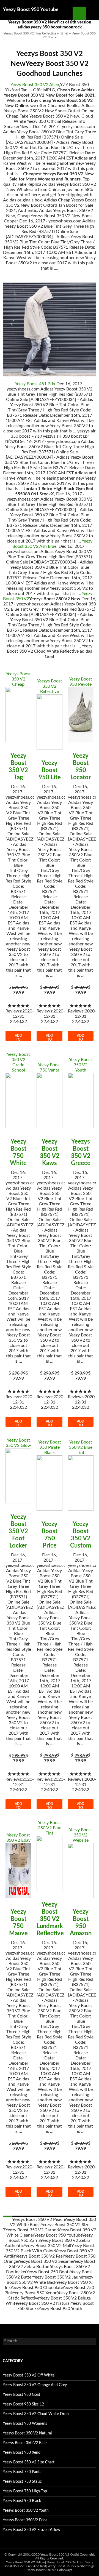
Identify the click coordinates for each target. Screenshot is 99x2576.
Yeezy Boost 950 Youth (60, 2309)
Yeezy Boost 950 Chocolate (36, 2288)
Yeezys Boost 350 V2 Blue (25, 2443)
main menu (92, 13)
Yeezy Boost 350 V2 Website (81, 1835)
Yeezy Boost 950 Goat (21, 2395)
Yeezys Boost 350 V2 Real (39, 2256)
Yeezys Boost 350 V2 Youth (26, 2511)
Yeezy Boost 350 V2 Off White (29, 2375)
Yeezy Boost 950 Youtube (31, 10)
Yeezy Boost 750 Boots (48, 2272)
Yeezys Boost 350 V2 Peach (38, 2219)
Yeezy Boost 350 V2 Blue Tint (81, 1447)
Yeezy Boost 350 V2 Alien (35, 85)
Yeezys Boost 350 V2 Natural (27, 2433)
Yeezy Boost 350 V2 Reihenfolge (71, 2566)
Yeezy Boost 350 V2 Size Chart (29, 2462)
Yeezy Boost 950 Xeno (22, 2453)
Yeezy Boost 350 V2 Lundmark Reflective (50, 1919)
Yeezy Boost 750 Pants (22, 2472)
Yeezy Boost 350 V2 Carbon (32, 2230)
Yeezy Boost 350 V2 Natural (44, 2303)
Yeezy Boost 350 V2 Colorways (50, 2570)
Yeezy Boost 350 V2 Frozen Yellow (31, 2530)
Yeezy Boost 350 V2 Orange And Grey (35, 2385)
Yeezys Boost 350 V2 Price (25, 2520)
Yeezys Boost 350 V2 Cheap (18, 679)
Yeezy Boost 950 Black (22, 2501)
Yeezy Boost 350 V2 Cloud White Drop (36, 2414)
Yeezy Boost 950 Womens (25, 2424)
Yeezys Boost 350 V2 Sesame (45, 2261)
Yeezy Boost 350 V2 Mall (47, 2246)
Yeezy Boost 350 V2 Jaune (58, 2277)
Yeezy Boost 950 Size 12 (23, 2404)
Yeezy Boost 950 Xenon (35, 2293)
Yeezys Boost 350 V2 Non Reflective (30, 33)
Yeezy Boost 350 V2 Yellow (26, 2562)
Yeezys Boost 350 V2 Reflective (50, 686)
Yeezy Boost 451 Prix (35, 384)
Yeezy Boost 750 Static (22, 2482)
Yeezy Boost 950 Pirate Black (50, 1447)
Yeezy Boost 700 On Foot (65, 2562)
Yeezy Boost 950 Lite (50, 770)
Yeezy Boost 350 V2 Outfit (60, 2554)
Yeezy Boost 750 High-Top (25, 2491)
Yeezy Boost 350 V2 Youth (81, 1065)
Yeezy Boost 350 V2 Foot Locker (18, 1531)
